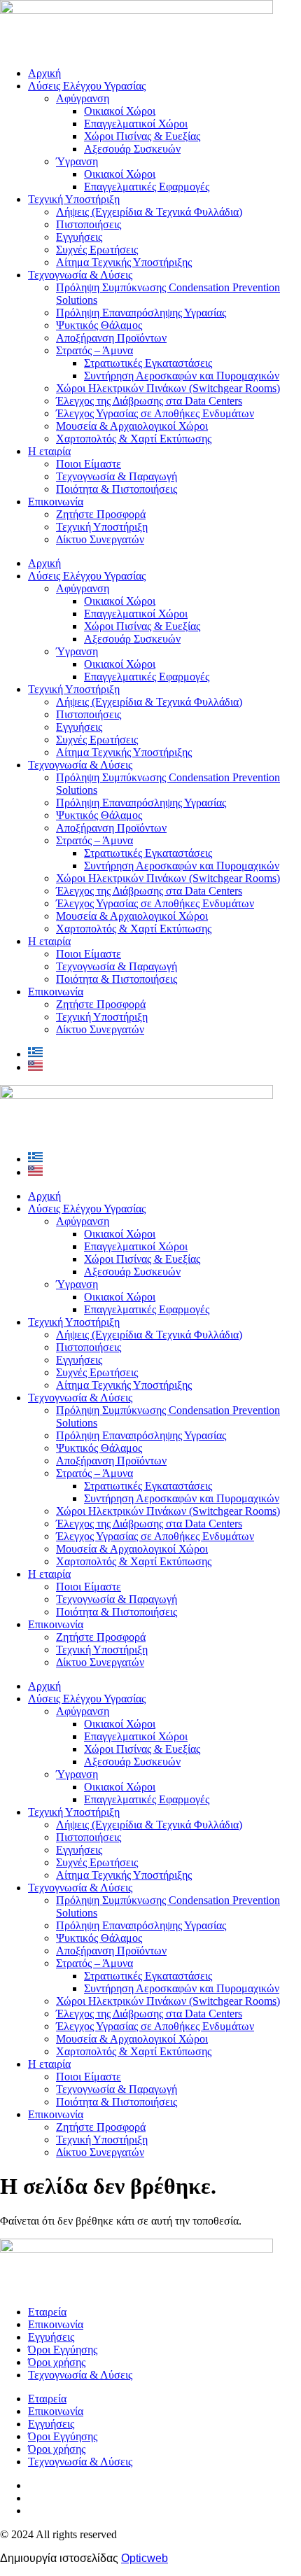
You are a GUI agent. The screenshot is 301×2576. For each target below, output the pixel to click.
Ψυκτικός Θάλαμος (99, 325)
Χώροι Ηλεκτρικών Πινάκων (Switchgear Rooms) (168, 388)
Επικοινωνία (56, 502)
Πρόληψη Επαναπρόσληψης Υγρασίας (141, 313)
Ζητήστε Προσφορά (101, 514)
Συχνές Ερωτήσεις (97, 250)
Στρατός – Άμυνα (94, 350)
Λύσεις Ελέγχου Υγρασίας (87, 86)
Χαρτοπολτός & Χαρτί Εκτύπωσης (134, 439)
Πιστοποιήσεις (89, 224)
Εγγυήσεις (79, 237)
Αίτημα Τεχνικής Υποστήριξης (124, 262)
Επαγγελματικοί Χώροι (136, 124)
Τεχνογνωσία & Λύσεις (80, 275)
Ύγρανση (77, 161)
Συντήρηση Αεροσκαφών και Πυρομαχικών (182, 376)
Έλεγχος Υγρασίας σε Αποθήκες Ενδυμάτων (155, 413)
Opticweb (145, 2558)
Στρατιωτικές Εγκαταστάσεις (148, 363)
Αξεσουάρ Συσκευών (132, 149)
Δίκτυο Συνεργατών (100, 539)
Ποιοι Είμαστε (89, 464)
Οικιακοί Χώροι (120, 111)
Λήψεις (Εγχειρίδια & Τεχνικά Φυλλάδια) (149, 212)
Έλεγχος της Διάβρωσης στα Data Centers (149, 401)
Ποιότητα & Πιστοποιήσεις (117, 489)
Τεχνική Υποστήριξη (74, 199)
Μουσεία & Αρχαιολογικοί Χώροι (132, 426)
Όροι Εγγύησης (63, 2350)
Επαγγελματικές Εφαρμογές (147, 187)
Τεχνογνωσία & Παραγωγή (117, 476)
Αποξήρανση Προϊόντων (111, 338)
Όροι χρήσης (57, 2362)
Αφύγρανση (83, 98)
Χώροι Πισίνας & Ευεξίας (142, 136)
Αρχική (44, 73)
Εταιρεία (47, 2312)
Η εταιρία (49, 451)
